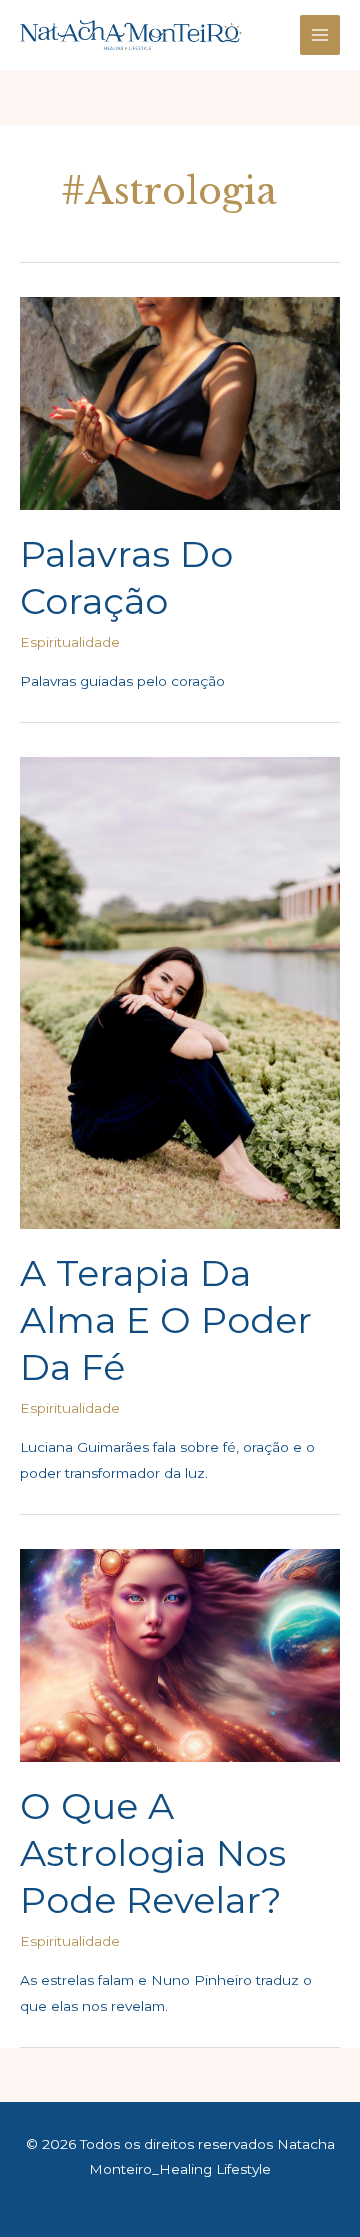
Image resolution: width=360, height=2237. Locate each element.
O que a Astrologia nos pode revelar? (153, 1853)
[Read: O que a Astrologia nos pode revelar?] (180, 1654)
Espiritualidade (70, 642)
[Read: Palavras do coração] (180, 402)
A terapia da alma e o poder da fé (166, 1320)
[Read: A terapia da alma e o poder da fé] (180, 992)
